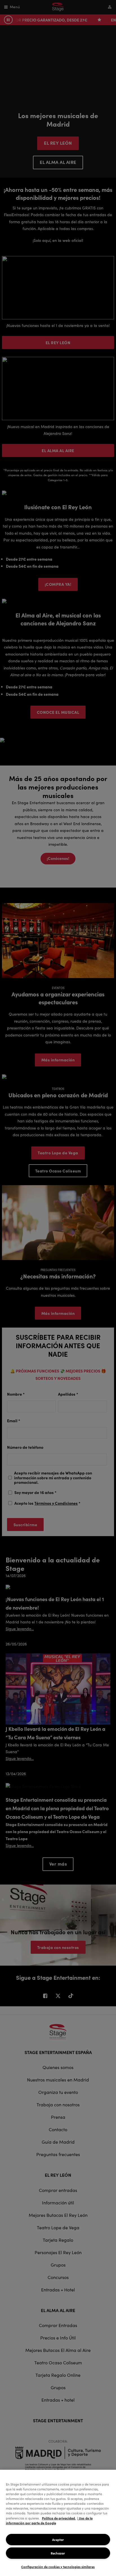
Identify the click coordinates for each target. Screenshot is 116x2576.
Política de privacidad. (59, 2518)
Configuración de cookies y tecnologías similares (58, 2567)
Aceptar (58, 2540)
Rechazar (58, 2553)
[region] (58, 2523)
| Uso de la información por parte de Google (49, 2520)
